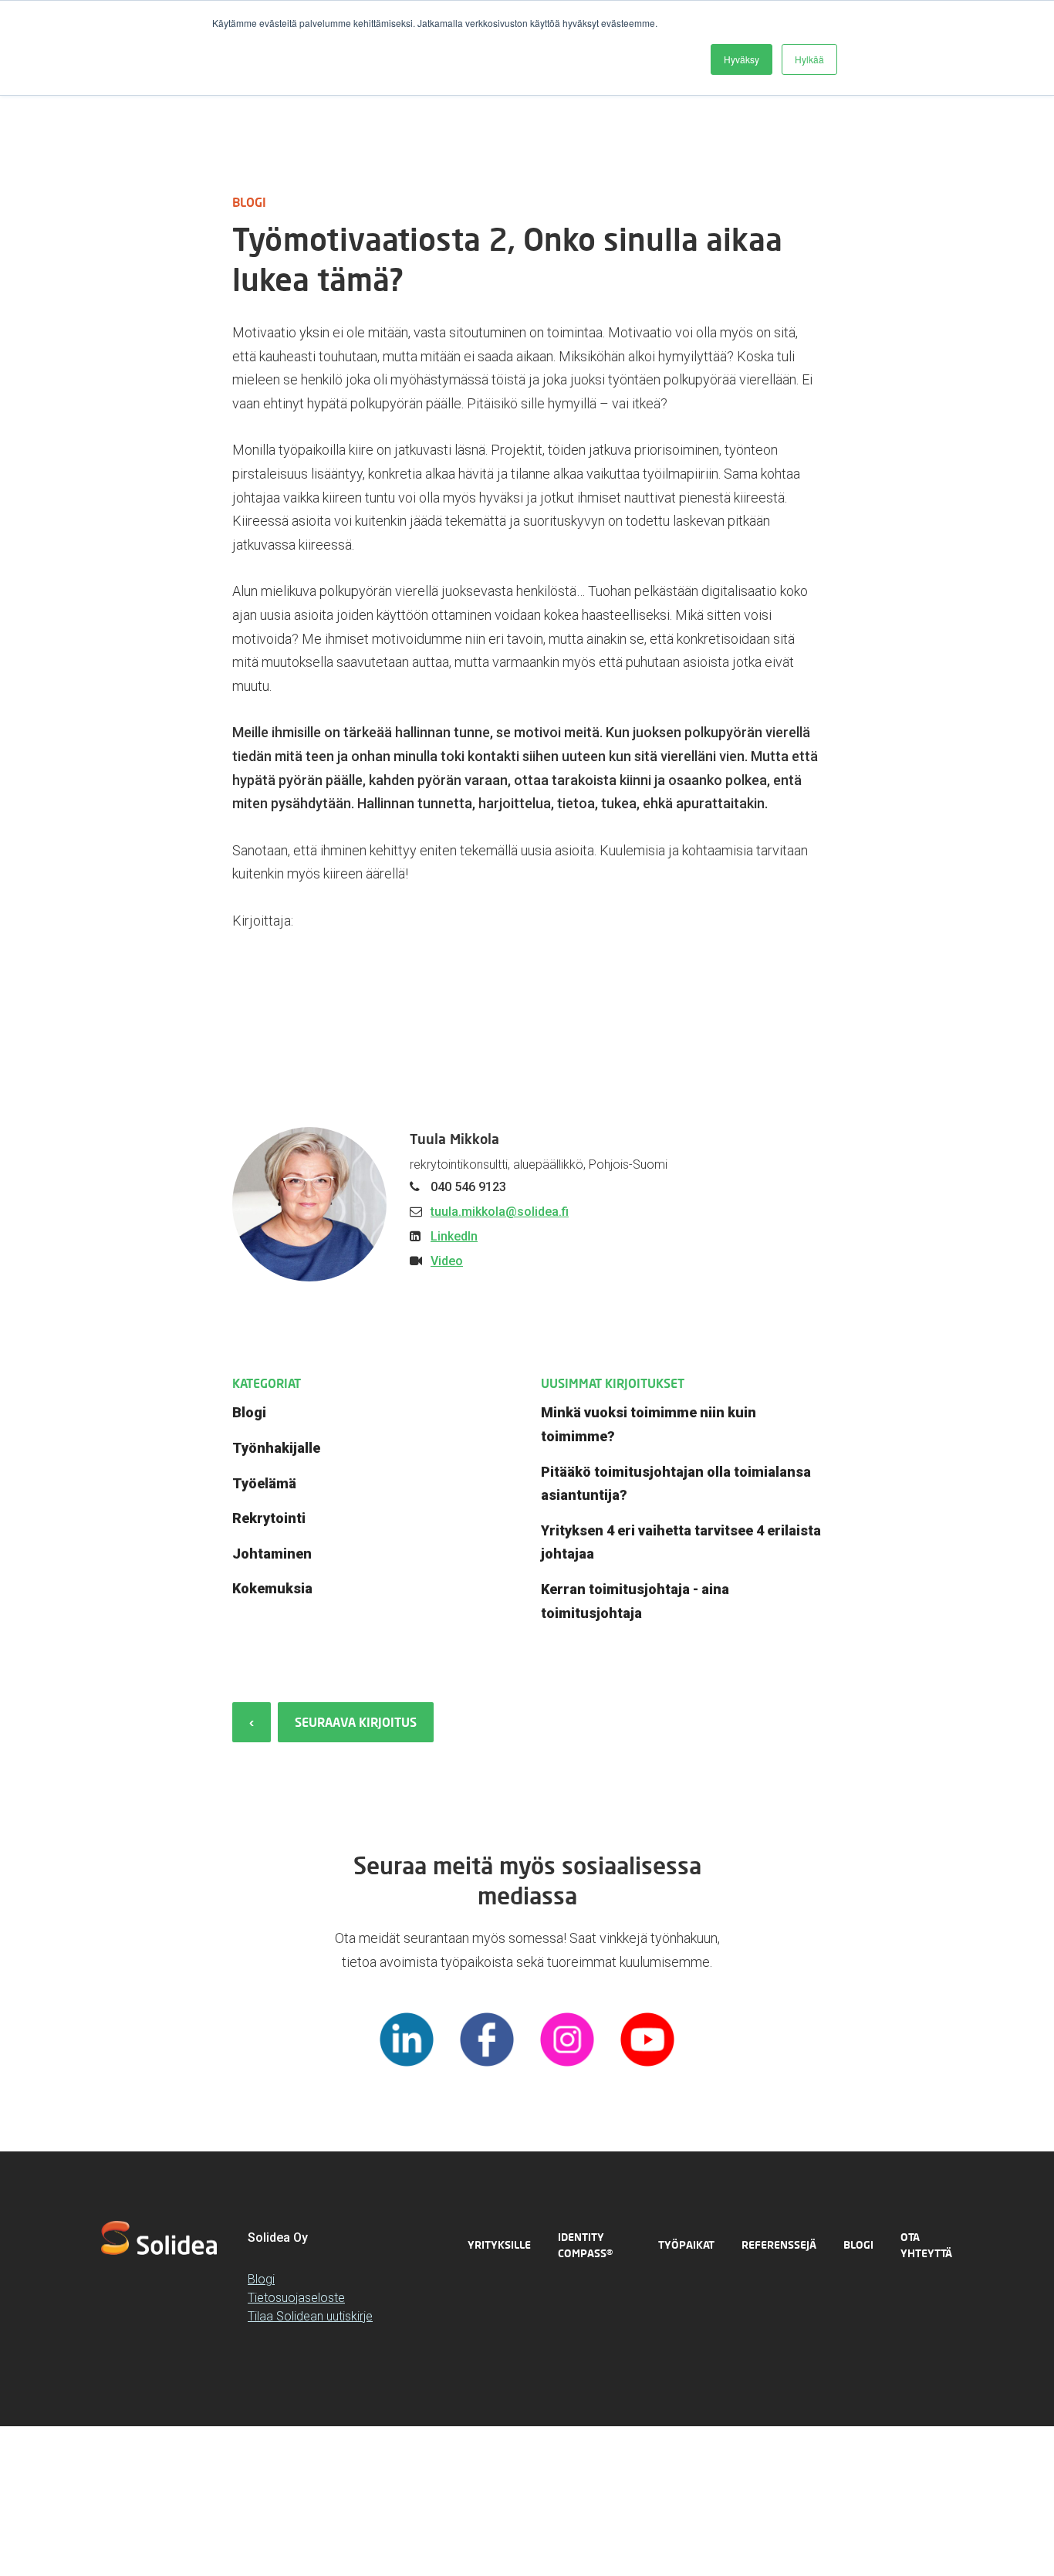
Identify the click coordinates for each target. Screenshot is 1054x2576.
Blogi (249, 1412)
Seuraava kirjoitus (356, 1722)
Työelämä (264, 1483)
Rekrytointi (269, 1518)
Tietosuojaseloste (296, 2298)
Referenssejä (779, 2244)
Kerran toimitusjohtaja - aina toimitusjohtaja (635, 1601)
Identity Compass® (585, 2245)
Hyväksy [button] (742, 59)
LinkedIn (454, 1236)
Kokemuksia (272, 1588)
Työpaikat (686, 2244)
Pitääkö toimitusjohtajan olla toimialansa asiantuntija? (676, 1484)
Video (447, 1261)
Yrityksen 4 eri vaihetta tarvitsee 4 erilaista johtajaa (681, 1542)
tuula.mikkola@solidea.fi (500, 1212)
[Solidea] (159, 2238)
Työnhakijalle (276, 1448)
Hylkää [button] (809, 59)
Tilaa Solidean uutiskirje (310, 2316)
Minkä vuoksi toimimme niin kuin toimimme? (649, 1424)
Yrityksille (499, 2244)
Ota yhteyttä (926, 2245)
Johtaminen (272, 1554)
